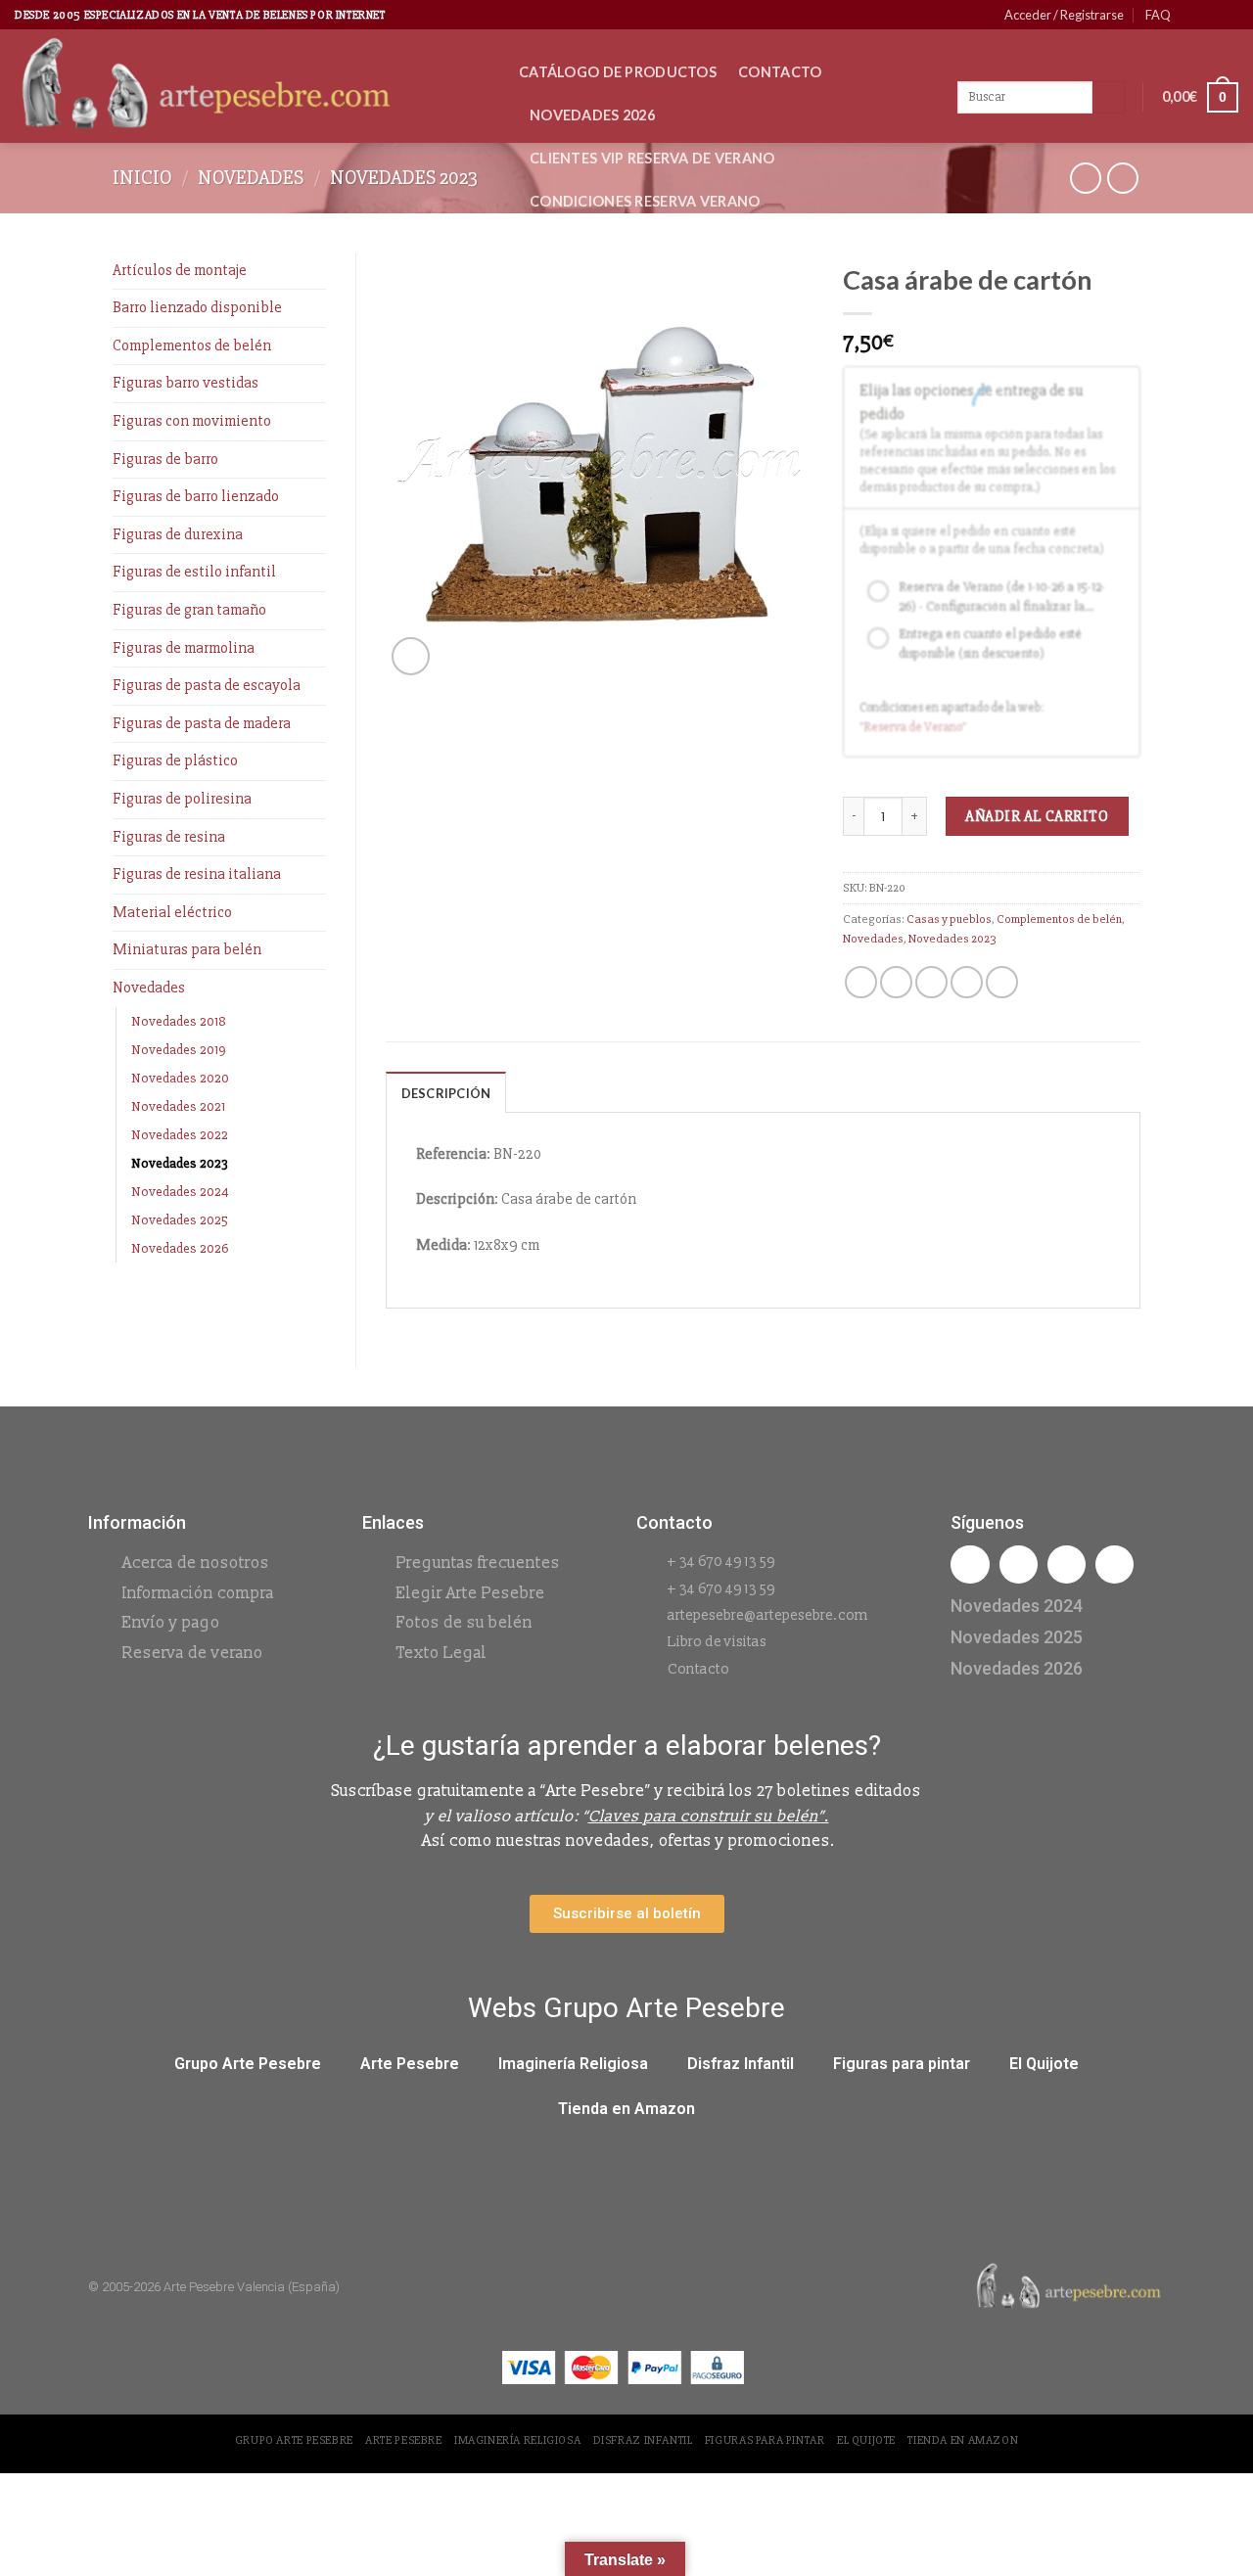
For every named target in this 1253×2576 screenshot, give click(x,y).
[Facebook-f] (970, 1564)
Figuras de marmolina (184, 648)
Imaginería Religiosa (573, 2064)
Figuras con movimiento (192, 421)
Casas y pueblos (949, 919)
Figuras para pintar (902, 2064)
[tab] (446, 1092)
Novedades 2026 (592, 115)
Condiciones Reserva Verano (645, 201)
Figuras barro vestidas (186, 383)
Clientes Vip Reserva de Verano (652, 158)
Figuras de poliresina (182, 799)
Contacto (780, 72)
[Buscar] (1109, 98)
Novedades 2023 (404, 178)
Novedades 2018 (179, 1021)
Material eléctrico (172, 912)
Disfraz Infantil (741, 2064)
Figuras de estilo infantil (194, 572)
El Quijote (1044, 2064)
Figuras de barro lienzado (196, 496)
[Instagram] (1019, 1564)
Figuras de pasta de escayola (207, 685)
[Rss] (1067, 1564)
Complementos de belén (192, 345)
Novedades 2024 (180, 1192)
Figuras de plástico (175, 760)
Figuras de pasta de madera (202, 723)
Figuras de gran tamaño (189, 610)
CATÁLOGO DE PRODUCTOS (618, 72)
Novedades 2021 (178, 1106)
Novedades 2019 (179, 1050)
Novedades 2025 (180, 1220)
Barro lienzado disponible (197, 307)
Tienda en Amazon (626, 2109)
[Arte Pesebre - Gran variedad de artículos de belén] (252, 86)
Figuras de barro (165, 459)
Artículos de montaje (180, 270)
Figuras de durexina (178, 534)
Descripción (446, 1093)
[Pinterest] (1114, 1564)
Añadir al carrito (1037, 816)
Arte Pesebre (410, 2064)
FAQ (1158, 15)
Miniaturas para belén (187, 949)
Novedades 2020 (180, 1078)
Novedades (251, 178)
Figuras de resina (169, 837)
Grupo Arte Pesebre (248, 2064)
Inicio (142, 178)
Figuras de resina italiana (197, 874)
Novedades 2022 (180, 1135)
